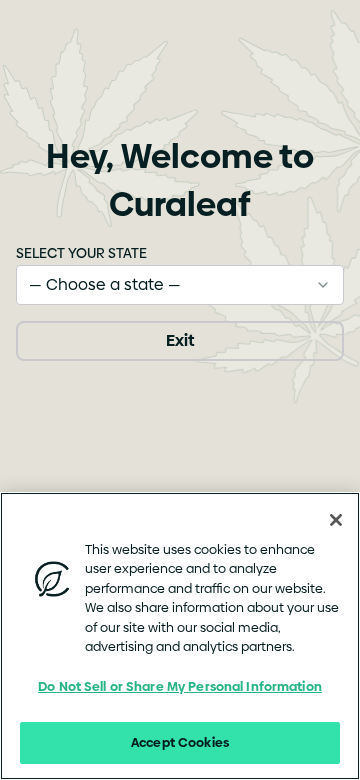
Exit (180, 340)
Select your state (81, 253)
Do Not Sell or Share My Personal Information (180, 686)
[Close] (336, 520)
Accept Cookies (180, 742)
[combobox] (180, 285)
